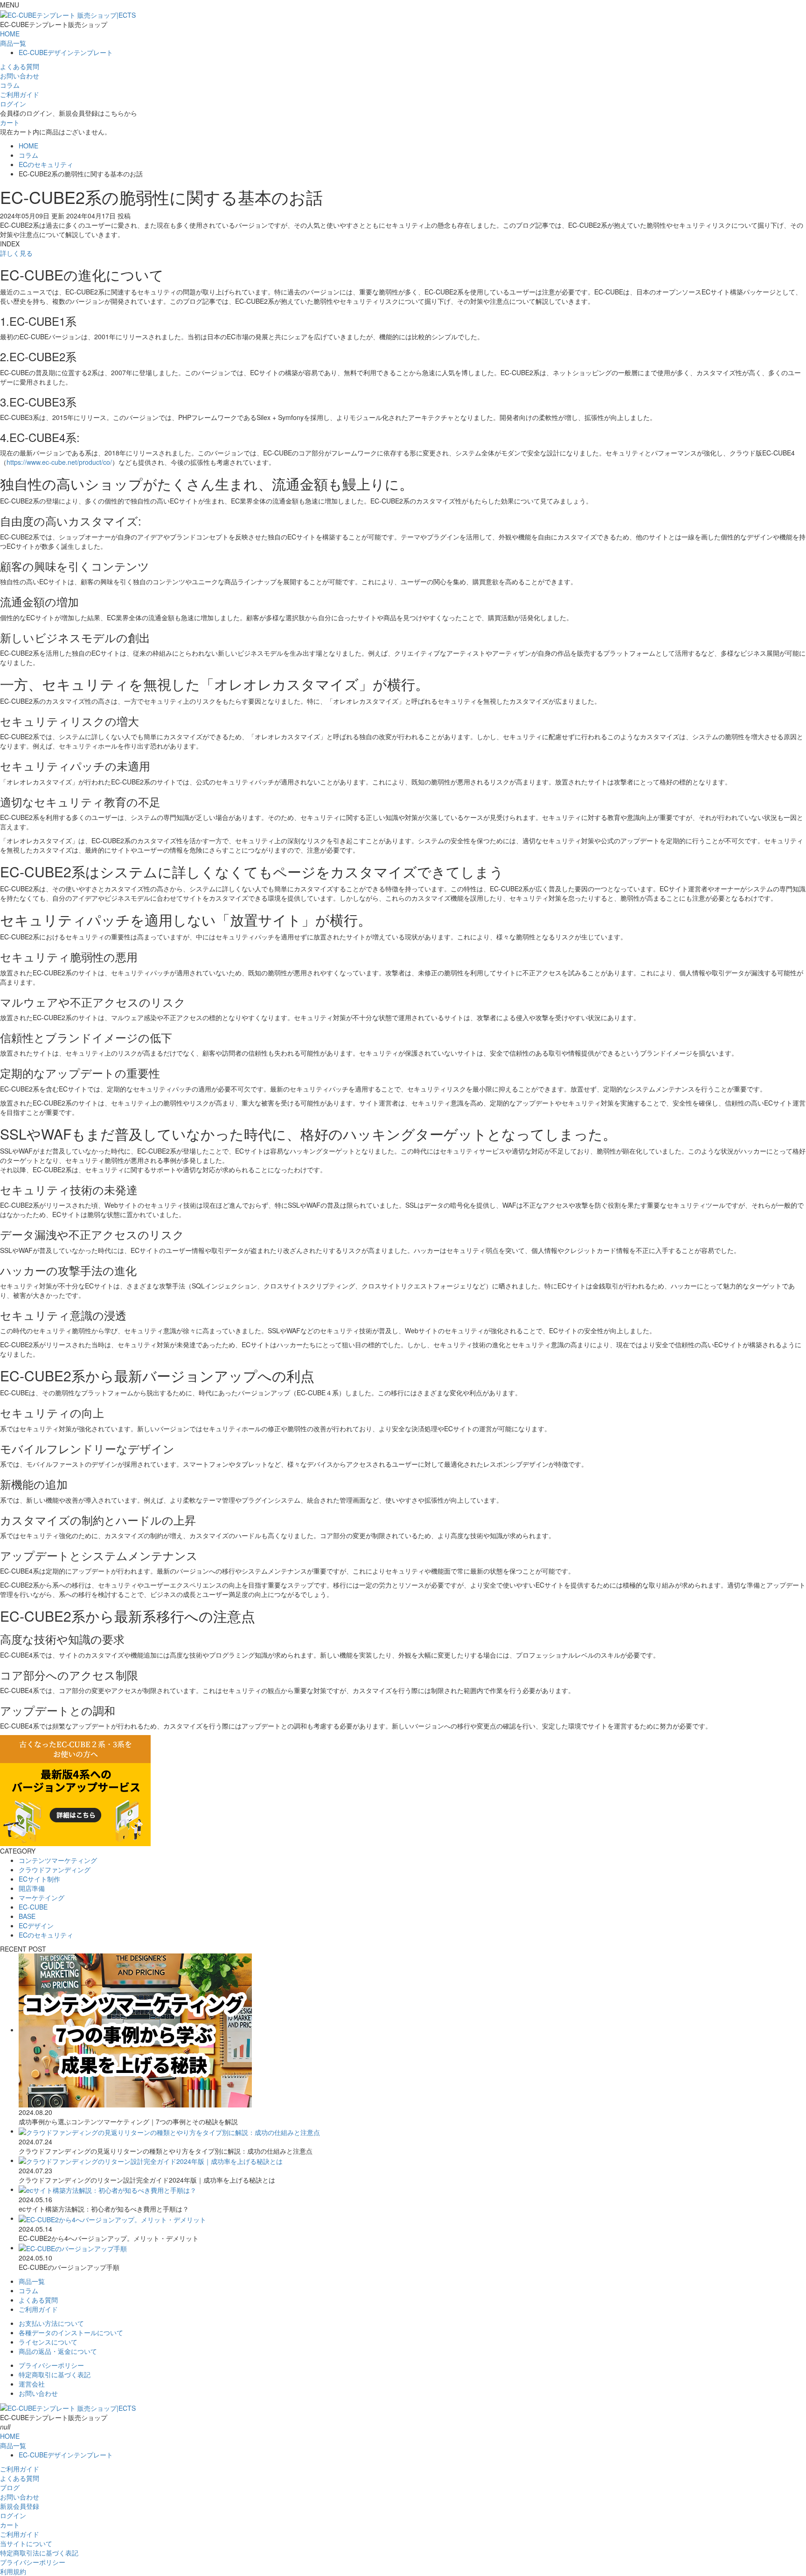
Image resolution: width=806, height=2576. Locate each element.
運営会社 (32, 2384)
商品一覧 (13, 43)
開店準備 (32, 1888)
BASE (27, 1916)
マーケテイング (42, 1897)
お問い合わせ (38, 2393)
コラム (28, 2290)
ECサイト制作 (39, 1879)
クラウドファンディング (55, 1869)
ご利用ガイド (38, 2309)
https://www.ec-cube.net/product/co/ (59, 462)
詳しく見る (16, 253)
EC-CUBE (33, 1907)
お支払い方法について (51, 2323)
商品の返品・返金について (58, 2351)
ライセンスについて (48, 2342)
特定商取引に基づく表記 (55, 2374)
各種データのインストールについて (71, 2332)
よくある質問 (38, 2300)
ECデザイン (36, 1925)
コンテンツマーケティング (58, 1860)
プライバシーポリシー (51, 2365)
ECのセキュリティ (46, 1935)
